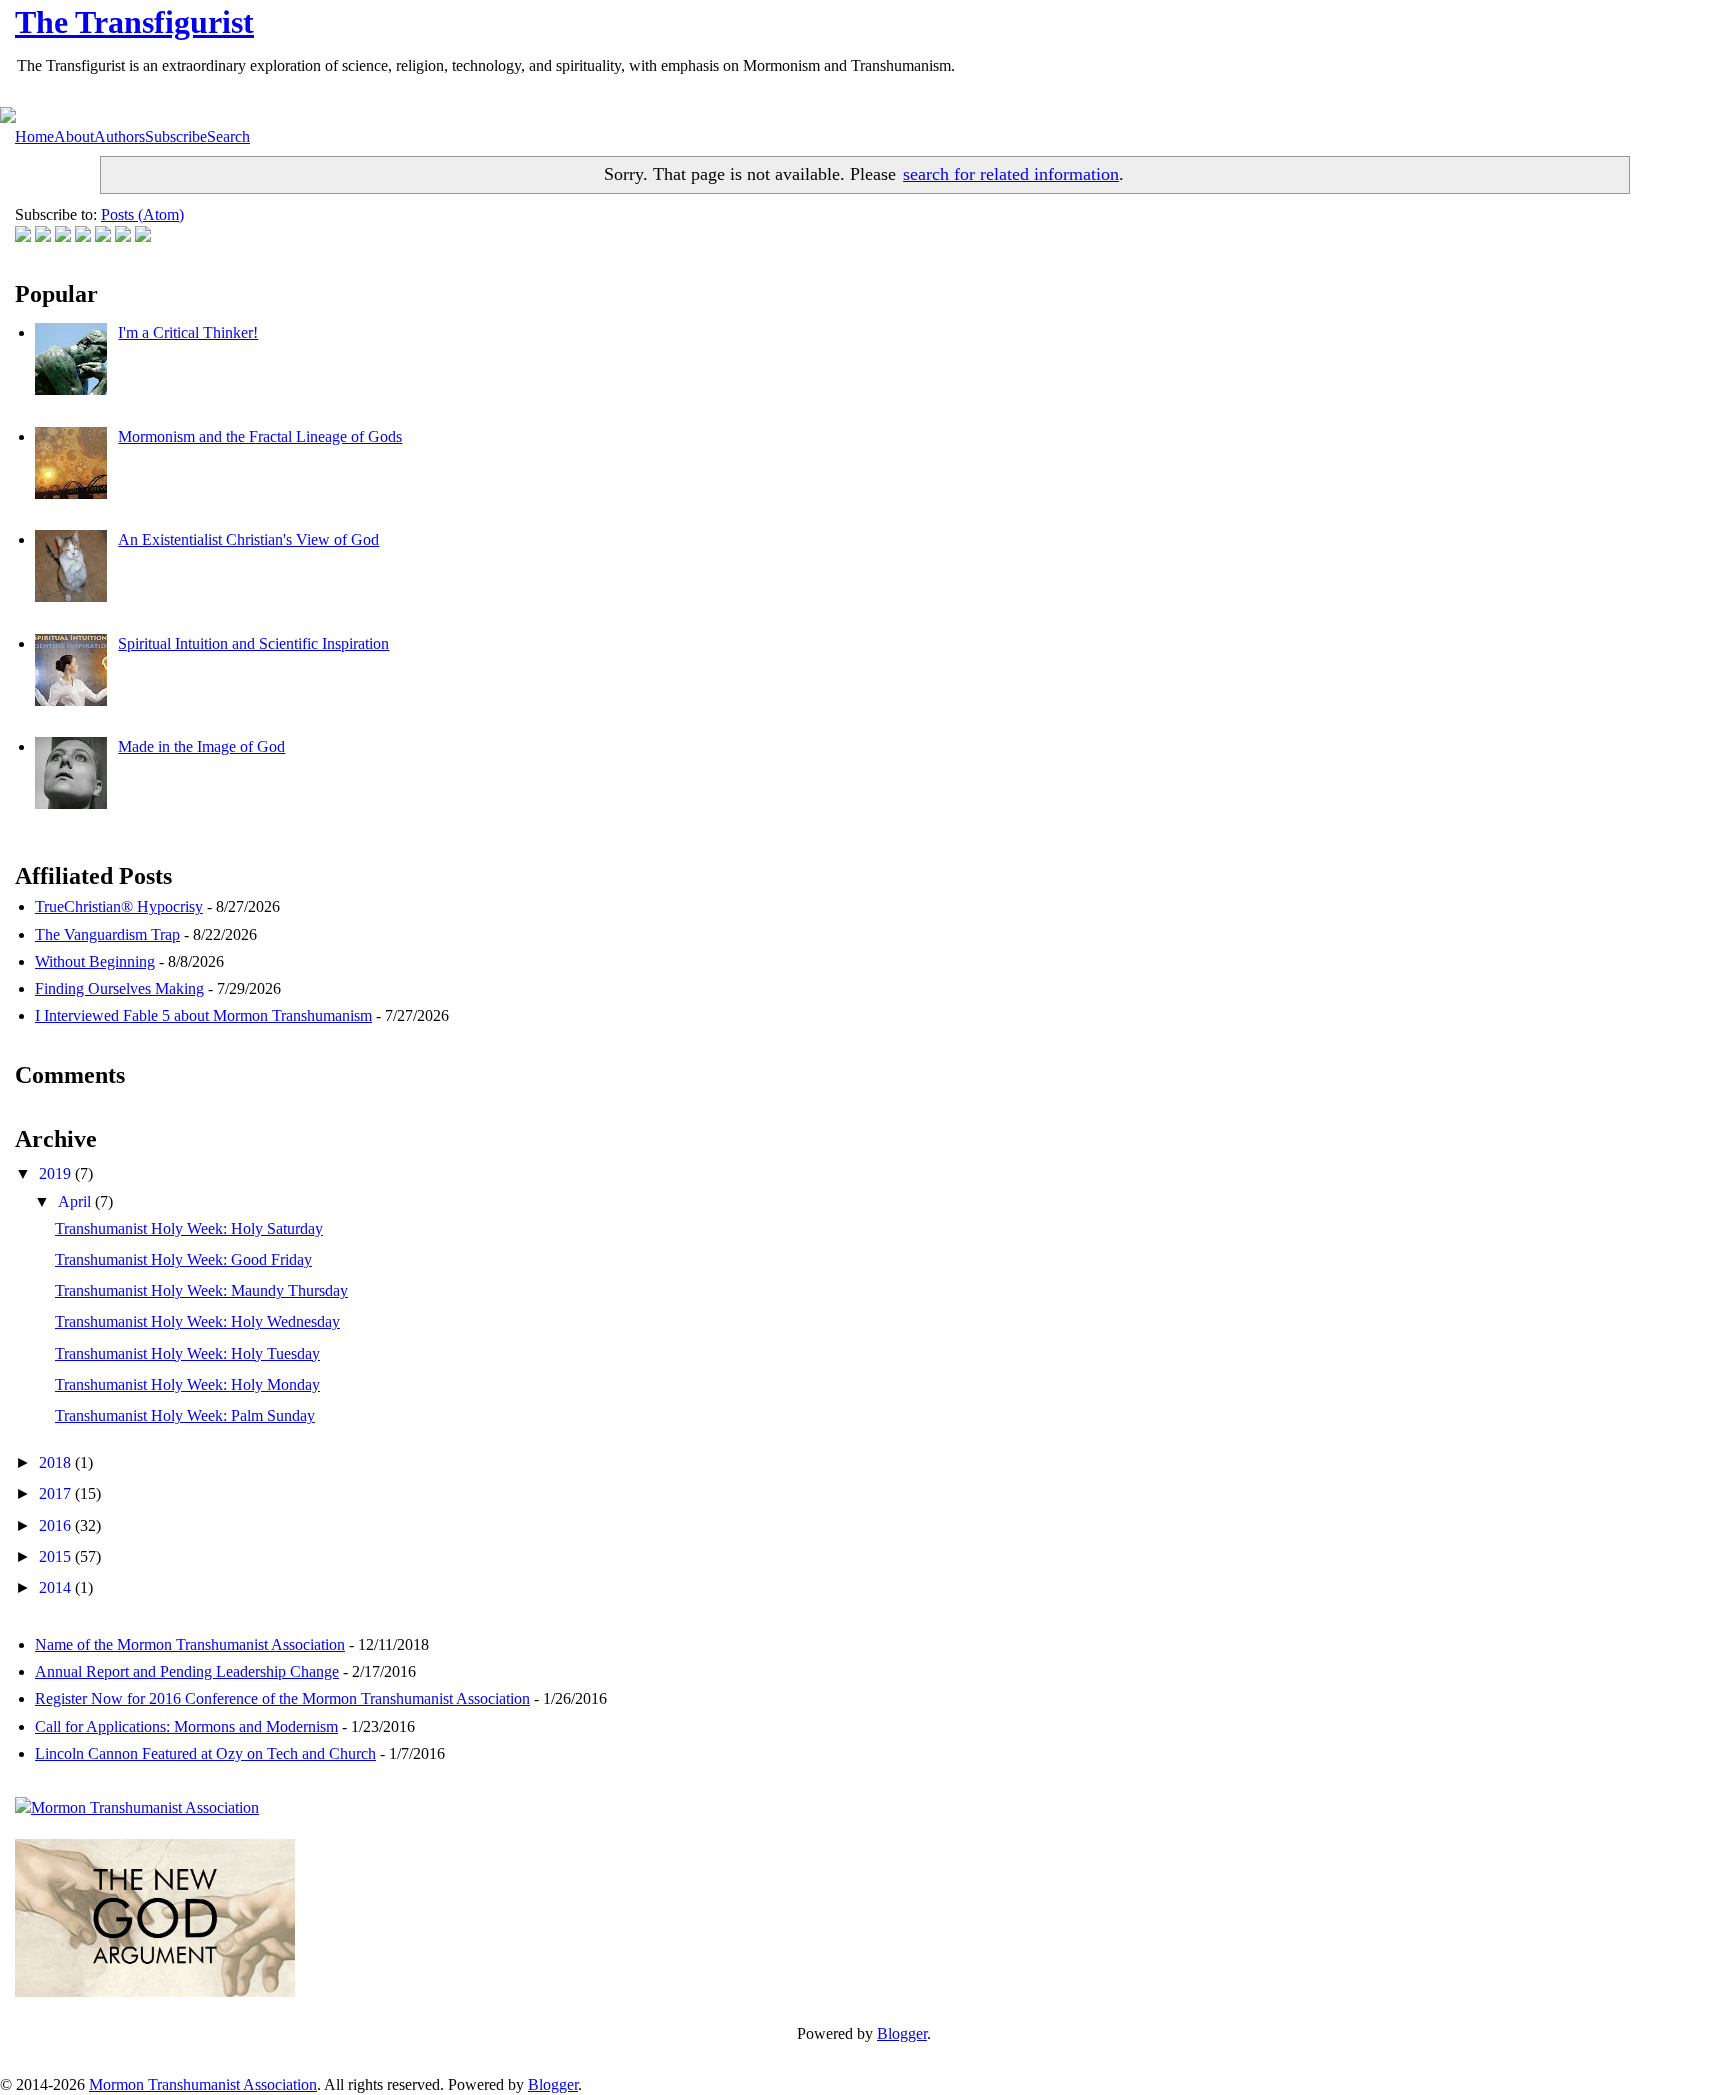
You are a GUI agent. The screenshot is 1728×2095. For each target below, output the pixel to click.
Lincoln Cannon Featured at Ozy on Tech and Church (205, 1753)
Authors (119, 136)
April (76, 1201)
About (74, 136)
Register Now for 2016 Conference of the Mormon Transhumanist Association (282, 1698)
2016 (57, 1525)
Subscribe (176, 136)
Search (228, 136)
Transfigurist (134, 22)
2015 (57, 1556)
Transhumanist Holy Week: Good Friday (183, 1259)
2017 (57, 1493)
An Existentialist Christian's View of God (248, 539)
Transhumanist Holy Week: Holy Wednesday (197, 1321)
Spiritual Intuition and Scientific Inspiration (253, 643)
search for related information (1011, 174)
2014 (57, 1587)
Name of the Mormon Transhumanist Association (190, 1644)
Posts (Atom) (142, 214)
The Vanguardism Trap (107, 934)
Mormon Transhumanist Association (203, 2084)
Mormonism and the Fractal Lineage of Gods (260, 436)
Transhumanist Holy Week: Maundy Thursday (201, 1290)
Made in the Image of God (201, 746)
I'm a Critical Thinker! (188, 332)
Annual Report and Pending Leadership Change (187, 1671)
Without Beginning (95, 961)
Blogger (902, 2033)
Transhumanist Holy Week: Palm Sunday (185, 1415)
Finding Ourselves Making (119, 988)
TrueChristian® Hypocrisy (119, 906)
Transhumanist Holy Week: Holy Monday (187, 1384)
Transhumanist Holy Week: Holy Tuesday (187, 1353)
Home (34, 136)
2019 (57, 1173)
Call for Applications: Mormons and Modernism (186, 1726)
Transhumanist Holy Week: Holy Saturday (189, 1228)
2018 (57, 1462)
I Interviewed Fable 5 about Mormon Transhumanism (203, 1015)
